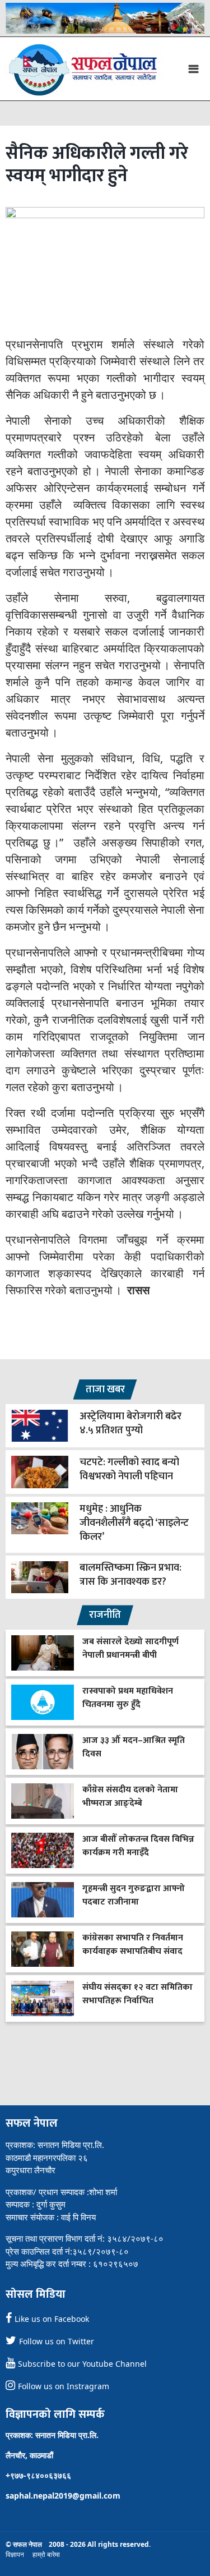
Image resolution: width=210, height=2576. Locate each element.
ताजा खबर (105, 1390)
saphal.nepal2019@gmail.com (63, 2496)
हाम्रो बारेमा (46, 2554)
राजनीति (105, 1615)
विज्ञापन (15, 2554)
